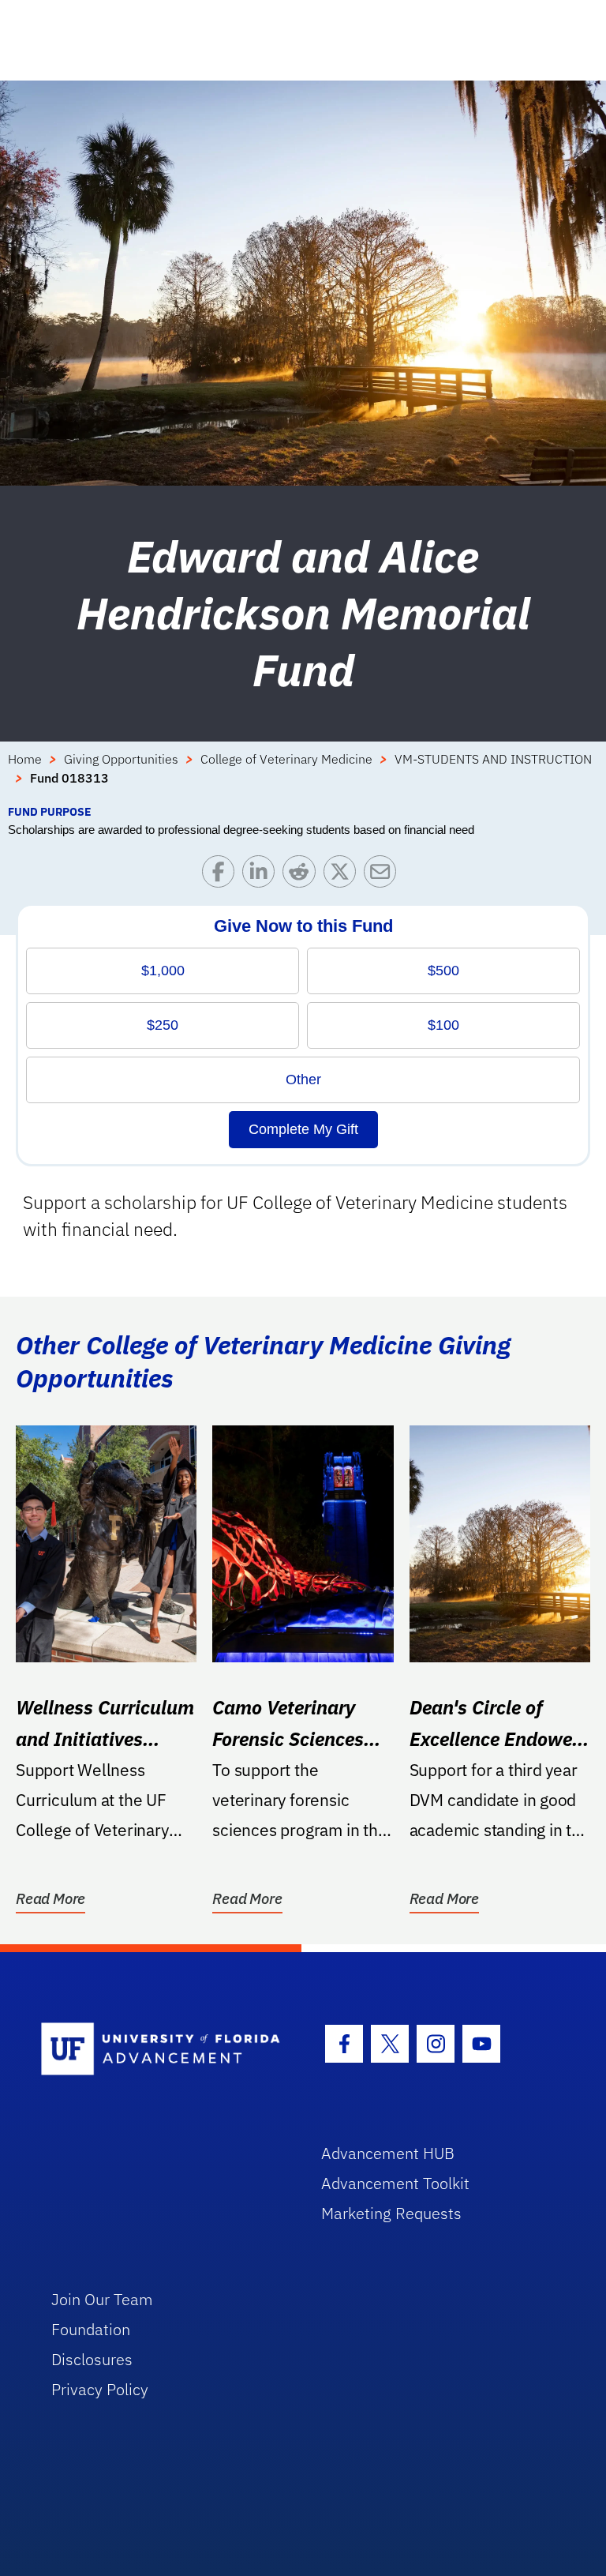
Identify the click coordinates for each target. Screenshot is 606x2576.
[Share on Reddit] (303, 875)
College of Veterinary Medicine (286, 759)
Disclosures (92, 2359)
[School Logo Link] (163, 2050)
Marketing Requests (391, 2213)
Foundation (91, 2329)
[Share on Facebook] (222, 875)
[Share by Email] (384, 875)
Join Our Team (102, 2299)
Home (25, 759)
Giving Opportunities (121, 759)
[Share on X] (344, 875)
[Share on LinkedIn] (262, 875)
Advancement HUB (388, 2153)
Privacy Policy (100, 2389)
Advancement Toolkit (395, 2183)
